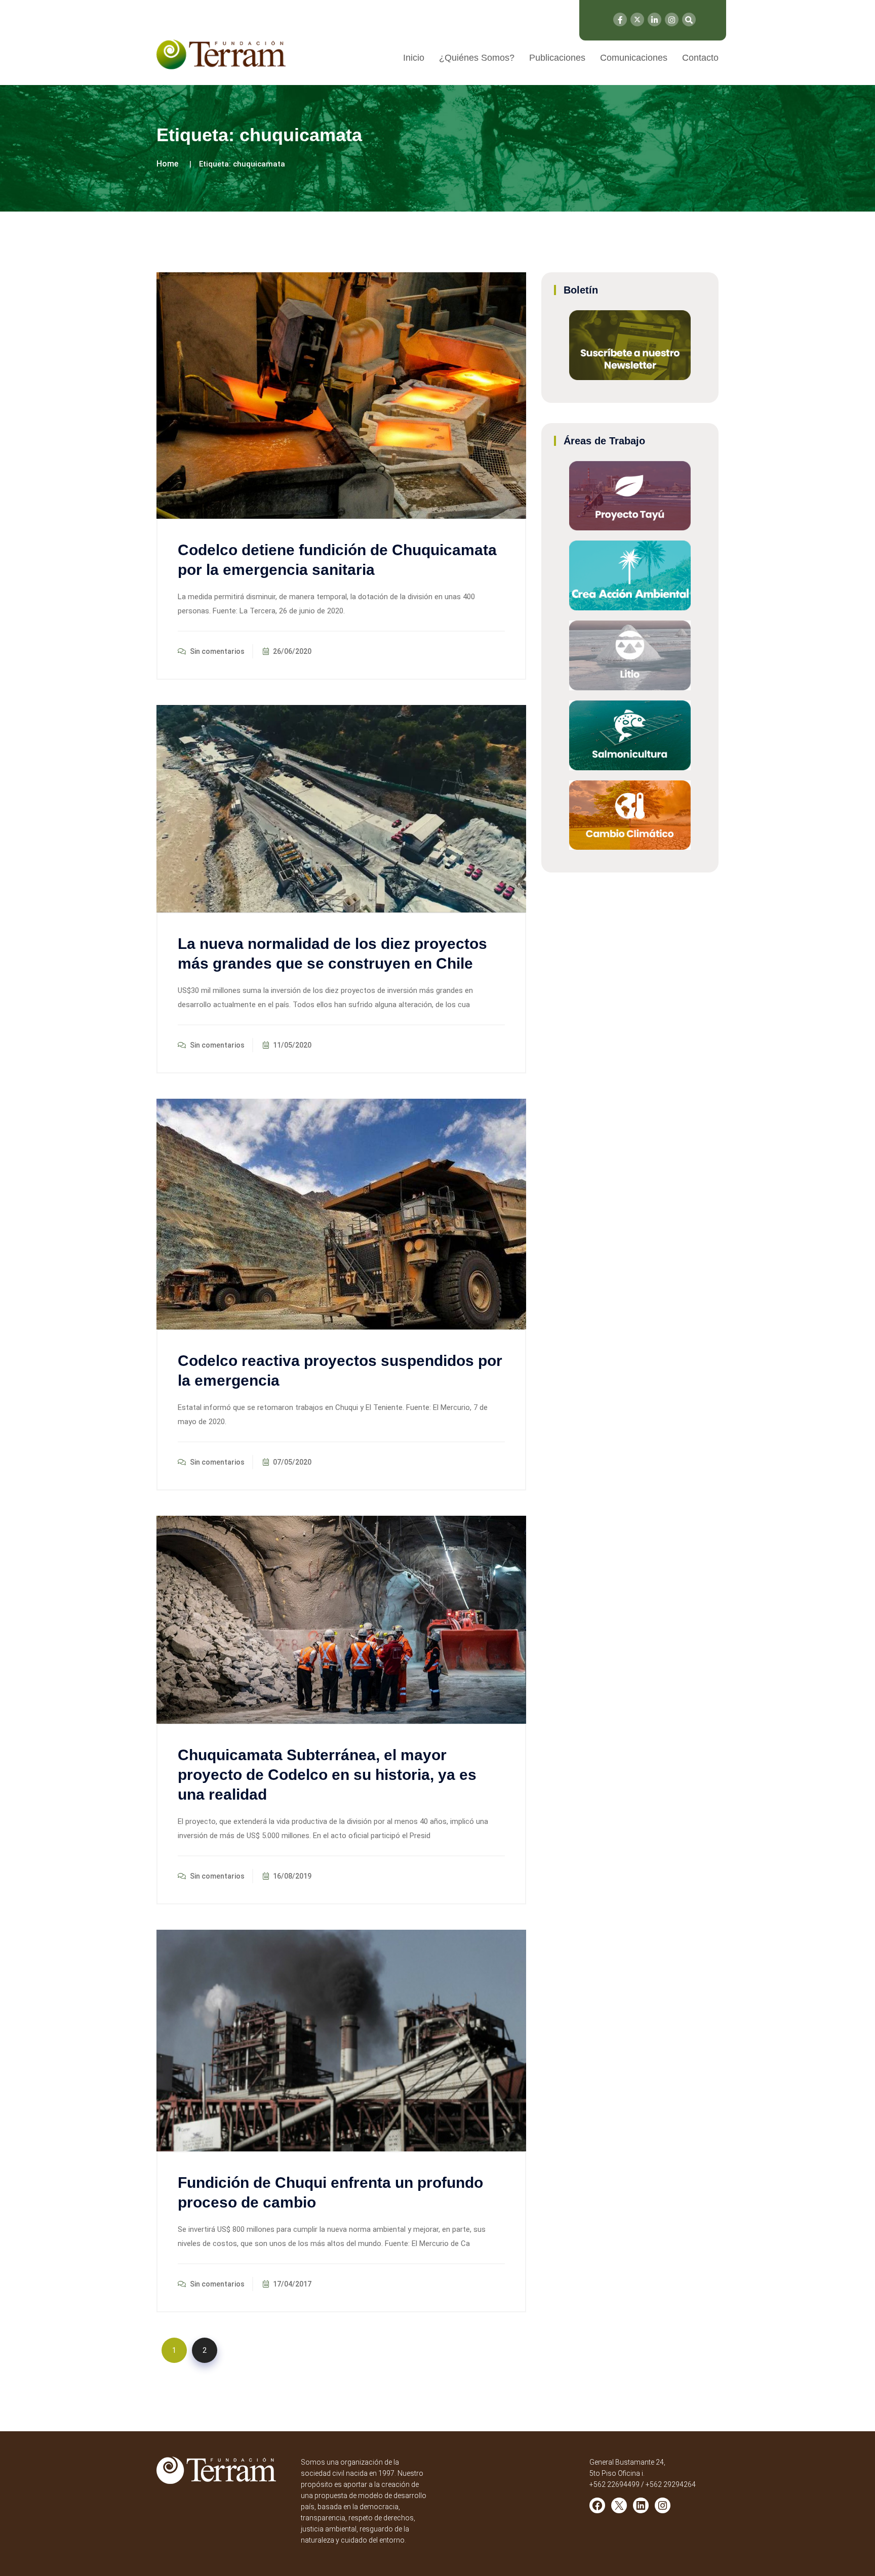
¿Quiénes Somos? (477, 58)
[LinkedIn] (654, 19)
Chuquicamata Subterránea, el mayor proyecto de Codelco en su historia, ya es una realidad (327, 1775)
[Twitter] (637, 19)
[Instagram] (672, 19)
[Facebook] (620, 19)
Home (167, 164)
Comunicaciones (634, 58)
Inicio (414, 58)
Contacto (700, 58)
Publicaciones (557, 58)
